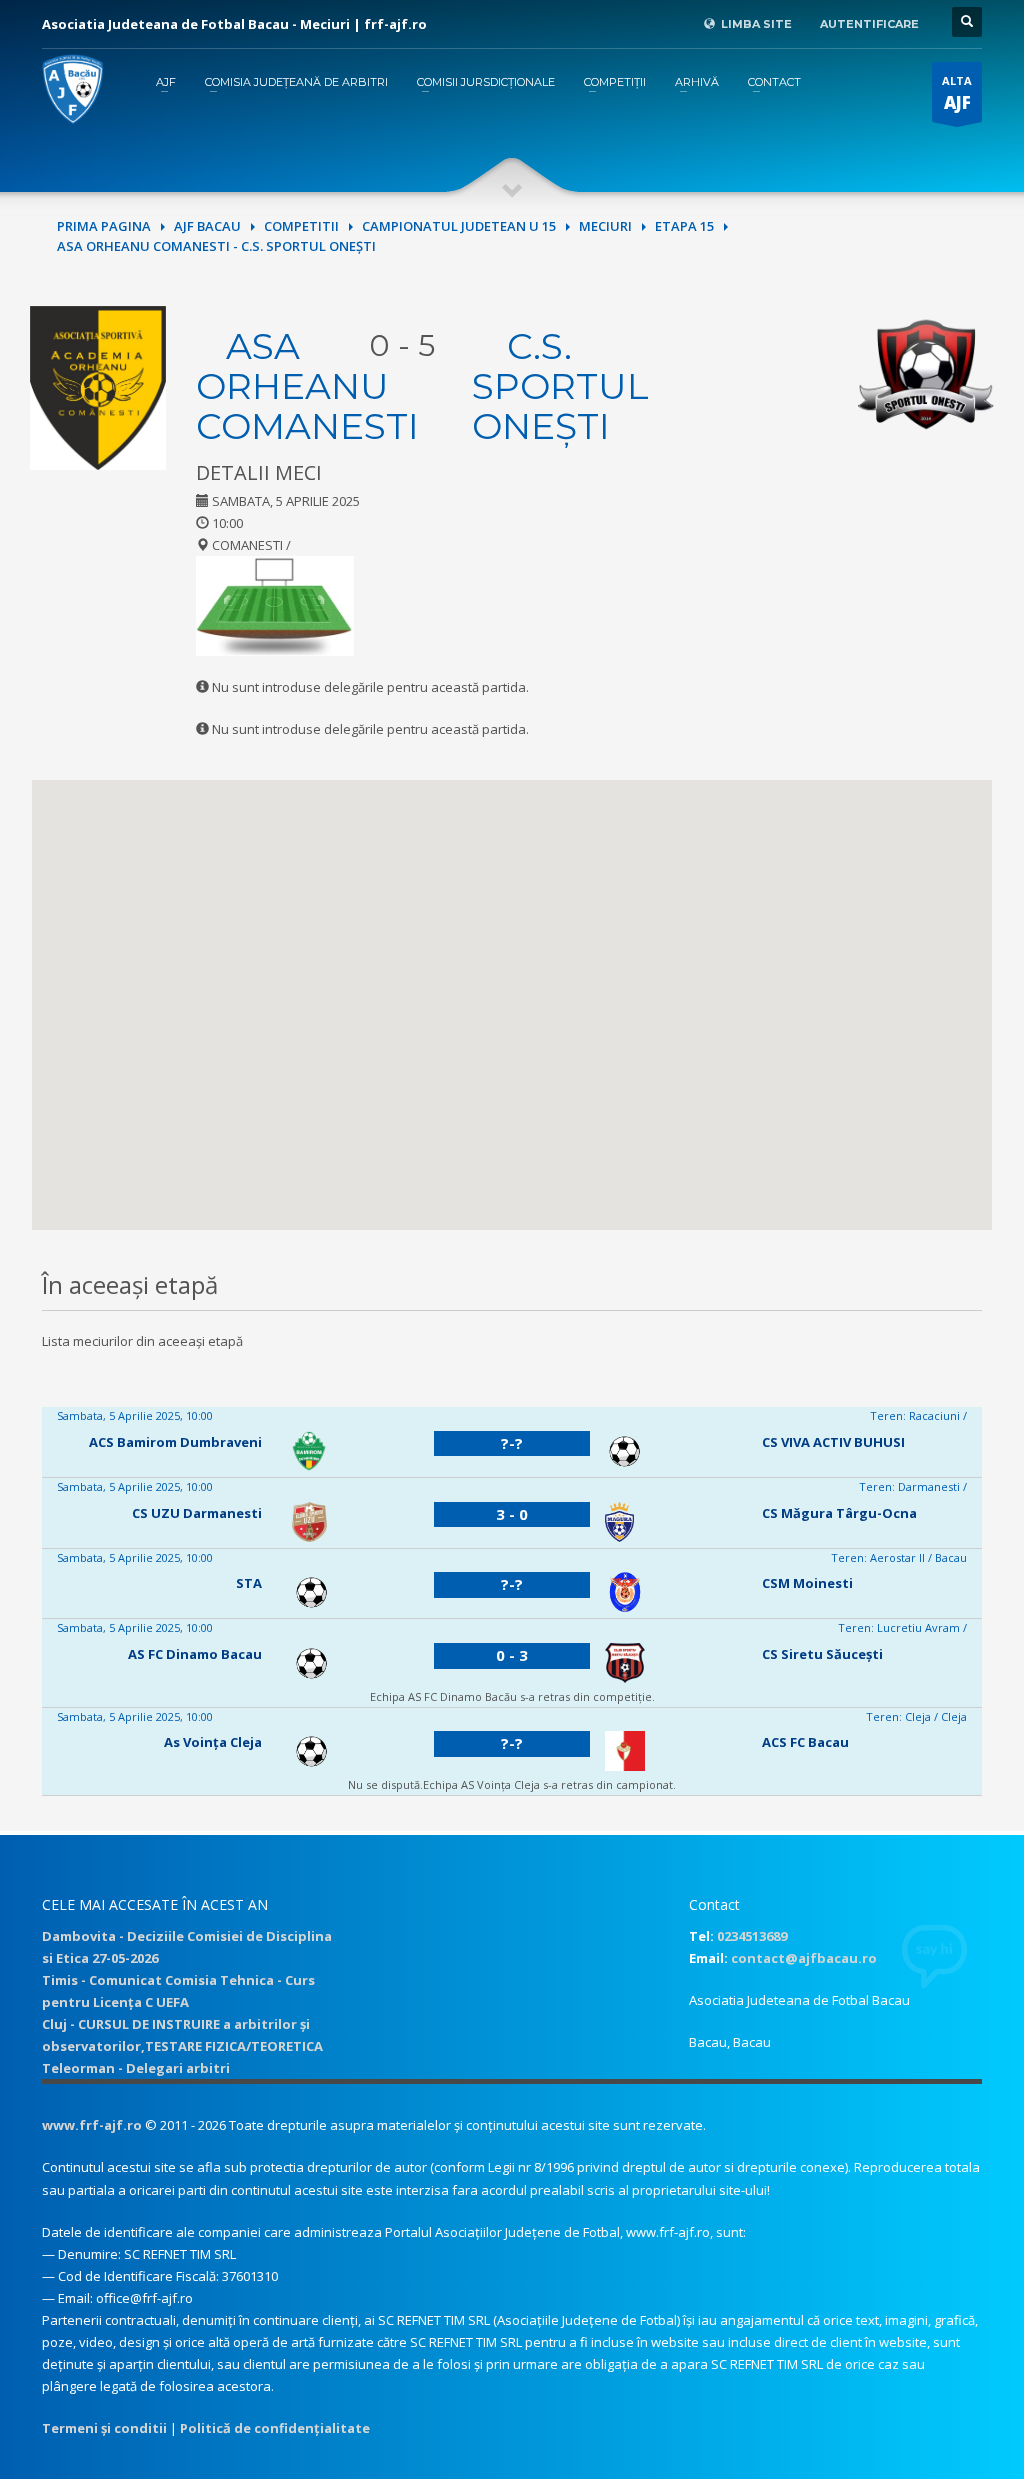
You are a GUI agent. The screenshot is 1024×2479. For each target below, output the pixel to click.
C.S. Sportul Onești (560, 386)
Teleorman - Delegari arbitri (136, 2068)
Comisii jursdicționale (486, 82)
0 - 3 (512, 1655)
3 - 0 (512, 1514)
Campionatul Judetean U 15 (459, 226)
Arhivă (697, 82)
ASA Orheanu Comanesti (307, 386)
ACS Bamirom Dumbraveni (175, 1442)
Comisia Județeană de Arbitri (296, 82)
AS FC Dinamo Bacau (195, 1654)
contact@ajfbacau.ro (804, 1958)
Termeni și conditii (104, 2428)
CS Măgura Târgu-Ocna (839, 1513)
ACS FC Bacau (805, 1742)
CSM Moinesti (807, 1583)
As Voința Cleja (213, 1742)
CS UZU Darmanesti (197, 1513)
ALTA (957, 93)
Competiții (615, 82)
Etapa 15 (684, 226)
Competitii (301, 226)
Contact (774, 82)
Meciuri (605, 226)
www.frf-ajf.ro (92, 2125)
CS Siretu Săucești (822, 1654)
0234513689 (752, 1936)
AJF (166, 82)
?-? (512, 1443)
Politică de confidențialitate (275, 2428)
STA (249, 1583)
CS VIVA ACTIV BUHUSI (833, 1442)
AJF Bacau (207, 226)
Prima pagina (104, 226)
